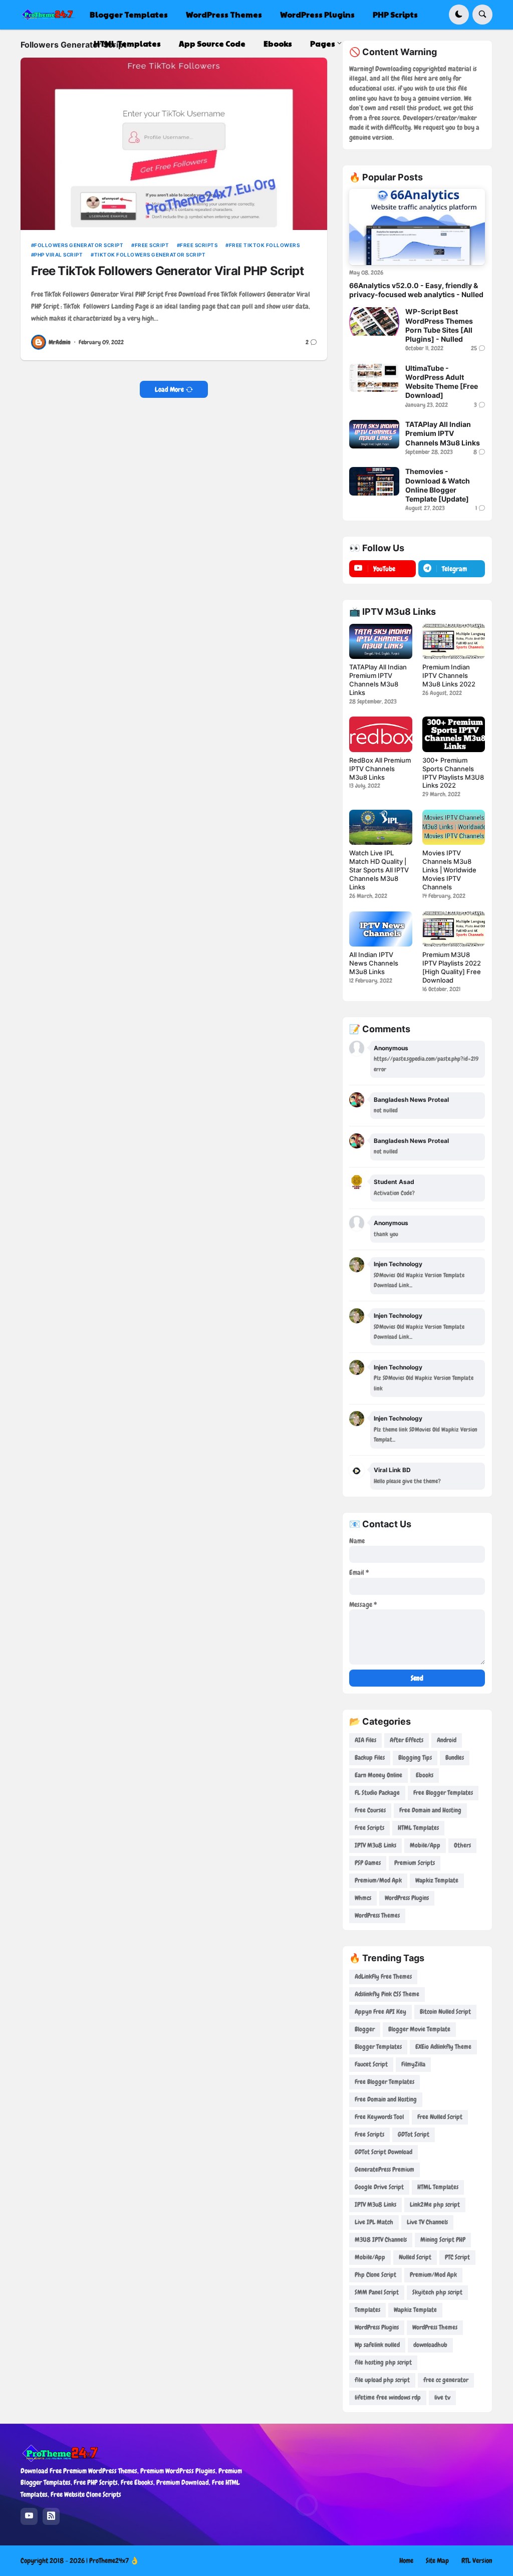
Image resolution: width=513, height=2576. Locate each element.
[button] (459, 15)
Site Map (437, 2560)
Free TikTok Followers (264, 245)
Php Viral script (58, 255)
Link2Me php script (435, 2204)
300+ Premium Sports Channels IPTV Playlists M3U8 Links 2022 (453, 773)
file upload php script (382, 2380)
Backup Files (370, 1758)
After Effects (407, 1740)
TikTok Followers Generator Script (150, 255)
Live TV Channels (427, 2222)
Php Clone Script (375, 2275)
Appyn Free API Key (380, 2012)
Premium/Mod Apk (378, 1880)
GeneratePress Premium (384, 2169)
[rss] (51, 2516)
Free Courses (370, 1810)
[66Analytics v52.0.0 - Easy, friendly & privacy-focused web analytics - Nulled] (417, 227)
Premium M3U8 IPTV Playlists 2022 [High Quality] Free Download (452, 967)
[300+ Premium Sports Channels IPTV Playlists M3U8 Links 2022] (454, 734)
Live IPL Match (374, 2222)
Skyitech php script (437, 2292)
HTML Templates (418, 1828)
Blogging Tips (415, 1758)
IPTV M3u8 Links (375, 1845)
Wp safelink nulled (377, 2345)
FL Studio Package (377, 1793)
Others (462, 1845)
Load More (169, 389)
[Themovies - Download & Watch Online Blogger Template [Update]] (374, 481)
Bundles (455, 1758)
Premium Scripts (415, 1863)
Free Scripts (199, 245)
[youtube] (29, 2516)
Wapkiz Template (437, 1880)
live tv (442, 2397)
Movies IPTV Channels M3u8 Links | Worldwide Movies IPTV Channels (449, 870)
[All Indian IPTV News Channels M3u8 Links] (380, 929)
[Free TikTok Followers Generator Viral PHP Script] (174, 144)
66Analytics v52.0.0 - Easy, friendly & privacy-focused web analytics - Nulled (416, 290)
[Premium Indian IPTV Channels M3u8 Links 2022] (454, 641)
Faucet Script (371, 2064)
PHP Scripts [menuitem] (395, 14)
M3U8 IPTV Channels (381, 2240)
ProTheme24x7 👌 (114, 2560)
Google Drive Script (379, 2187)
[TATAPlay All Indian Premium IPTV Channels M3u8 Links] (374, 434)
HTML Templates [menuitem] (127, 43)
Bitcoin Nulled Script (445, 2012)
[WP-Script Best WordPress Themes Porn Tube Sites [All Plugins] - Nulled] (374, 321)
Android (447, 1740)
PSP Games (368, 1863)
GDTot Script (414, 2134)
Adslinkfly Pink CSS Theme (387, 1994)
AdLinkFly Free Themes (383, 1976)
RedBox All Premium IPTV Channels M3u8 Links (380, 769)
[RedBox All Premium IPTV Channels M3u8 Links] (380, 734)
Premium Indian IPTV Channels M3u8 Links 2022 (449, 675)
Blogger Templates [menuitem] (129, 14)
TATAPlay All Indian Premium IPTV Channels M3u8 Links (443, 433)
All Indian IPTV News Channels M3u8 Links (374, 963)
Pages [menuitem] (323, 43)
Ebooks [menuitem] (278, 43)
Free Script (152, 245)
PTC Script (457, 2257)
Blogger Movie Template (419, 2029)
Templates (367, 2310)
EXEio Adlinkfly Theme (443, 2047)
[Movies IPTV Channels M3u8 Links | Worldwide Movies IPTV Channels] (454, 827)
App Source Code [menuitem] (212, 43)
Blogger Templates (378, 2047)
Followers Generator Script (79, 245)
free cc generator (446, 2380)
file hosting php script (383, 2362)
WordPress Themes (377, 1915)
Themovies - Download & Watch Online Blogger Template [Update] (438, 485)
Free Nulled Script (440, 2117)
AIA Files (365, 1740)
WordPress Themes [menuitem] (224, 14)
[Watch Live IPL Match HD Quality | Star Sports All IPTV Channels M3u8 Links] (380, 827)
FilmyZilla (413, 2064)
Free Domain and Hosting (430, 1810)
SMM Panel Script (377, 2292)
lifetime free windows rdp (388, 2397)
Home (406, 2560)
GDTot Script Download (383, 2152)
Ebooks (425, 1775)
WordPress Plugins (407, 1898)
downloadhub (430, 2345)
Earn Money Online (378, 1775)
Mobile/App (425, 1845)
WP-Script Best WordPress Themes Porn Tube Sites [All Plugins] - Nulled (439, 325)
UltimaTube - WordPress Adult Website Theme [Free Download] (442, 382)
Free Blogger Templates (443, 1793)
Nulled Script (415, 2257)
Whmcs (363, 1898)
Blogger (365, 2029)
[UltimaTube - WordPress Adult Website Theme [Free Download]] (374, 378)
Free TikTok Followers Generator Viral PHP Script (167, 271)
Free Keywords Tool (379, 2117)
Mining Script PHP (443, 2240)
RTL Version (477, 2560)
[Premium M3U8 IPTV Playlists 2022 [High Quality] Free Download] (454, 929)
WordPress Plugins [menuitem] (317, 14)
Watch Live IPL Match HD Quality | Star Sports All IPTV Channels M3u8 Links (379, 870)
